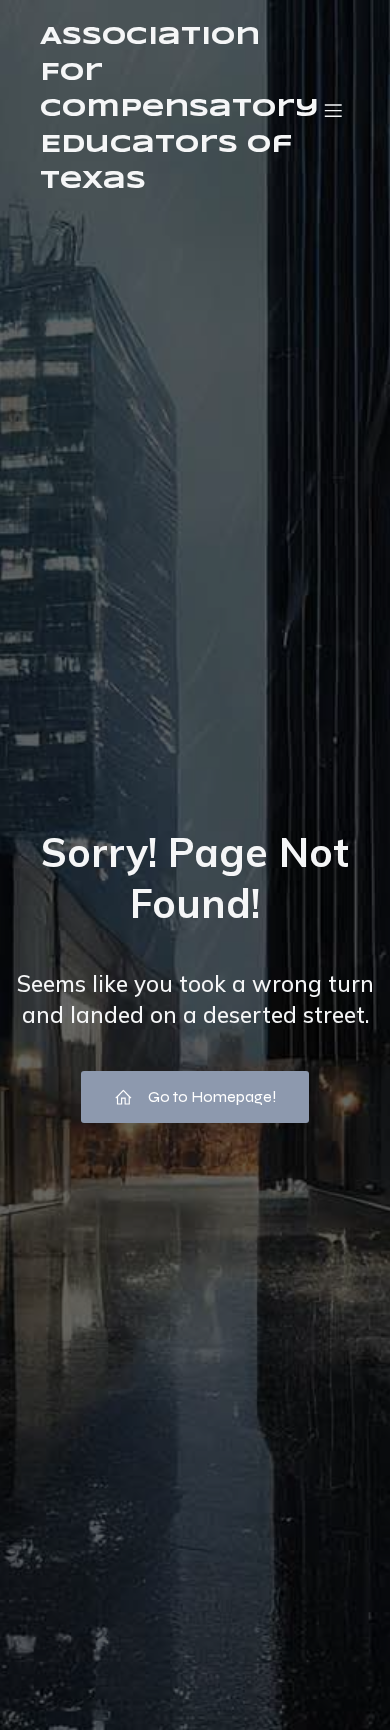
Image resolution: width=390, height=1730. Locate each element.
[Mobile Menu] (333, 110)
